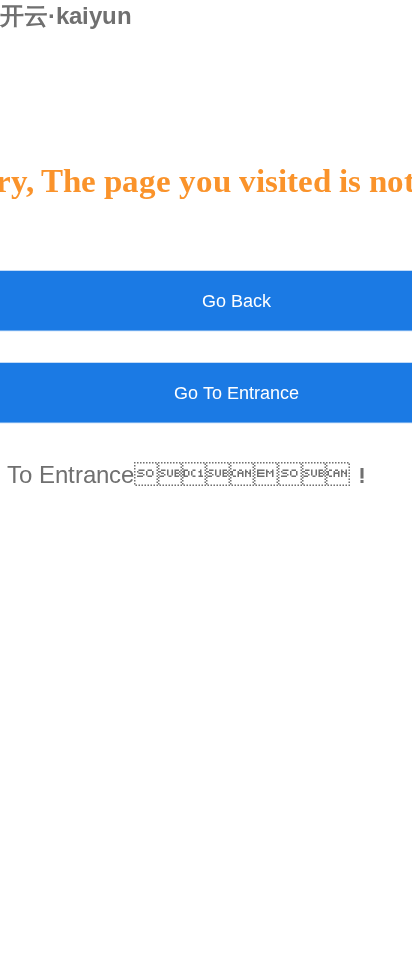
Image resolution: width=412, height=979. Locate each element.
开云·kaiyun (66, 15)
